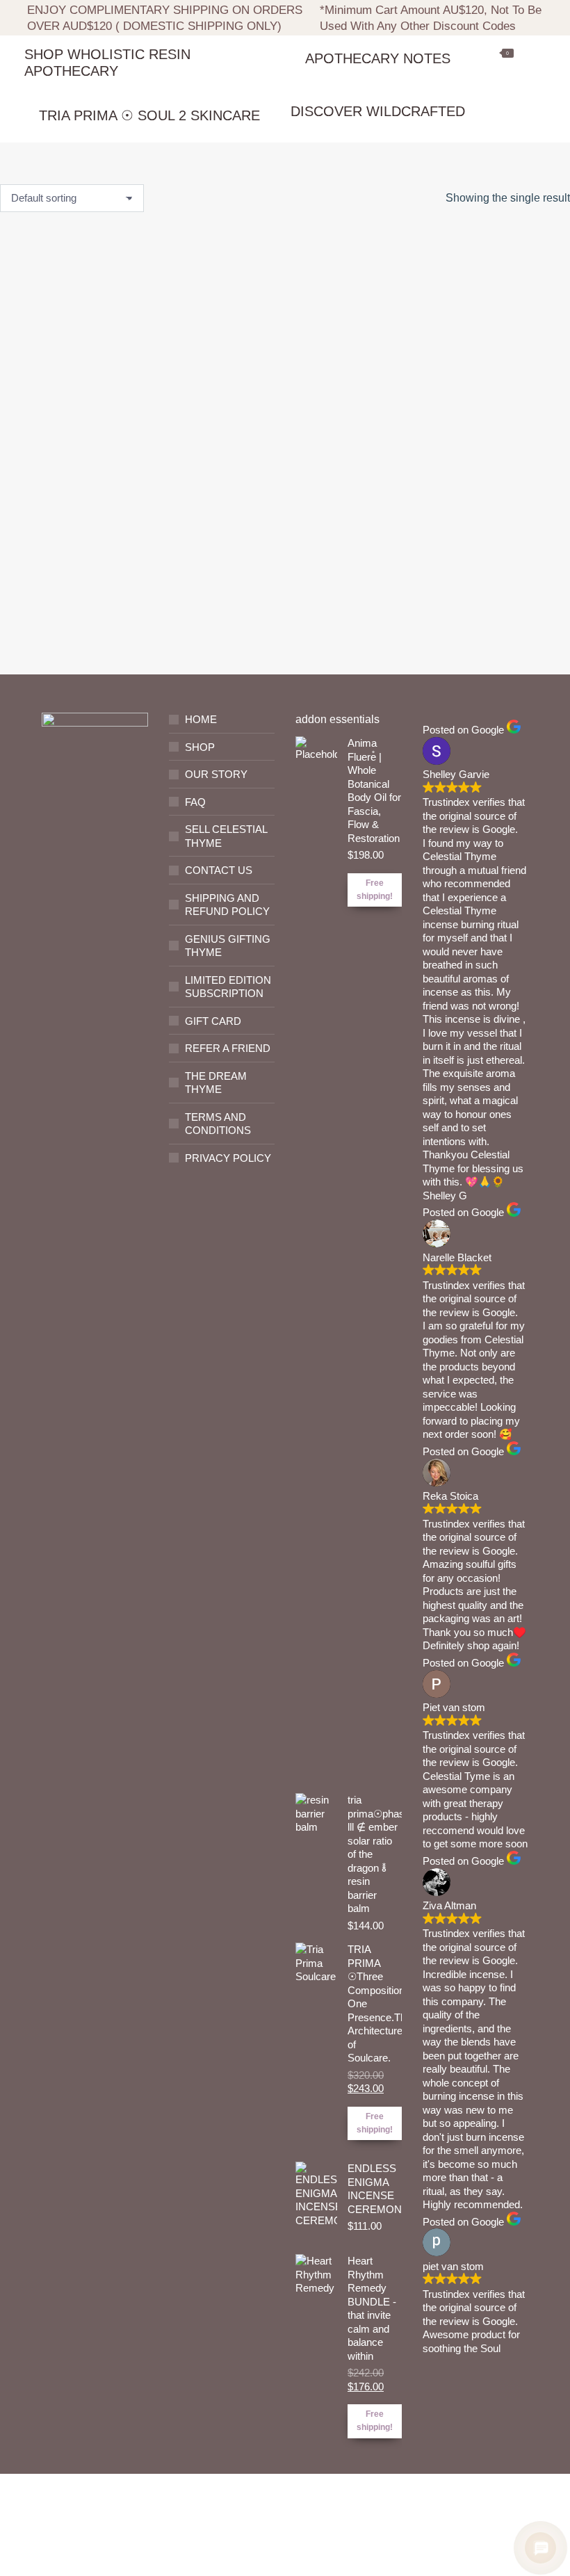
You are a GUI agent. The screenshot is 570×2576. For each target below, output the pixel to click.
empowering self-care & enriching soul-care (79, 557)
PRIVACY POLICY (228, 1158)
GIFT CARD (213, 1021)
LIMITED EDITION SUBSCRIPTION (228, 987)
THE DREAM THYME (216, 1083)
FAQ (195, 802)
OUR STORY (216, 774)
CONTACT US (219, 870)
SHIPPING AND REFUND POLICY (227, 905)
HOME (201, 719)
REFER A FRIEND (228, 1048)
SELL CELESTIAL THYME (226, 836)
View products (79, 623)
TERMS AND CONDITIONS (218, 1124)
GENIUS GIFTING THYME (228, 946)
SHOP (200, 747)
